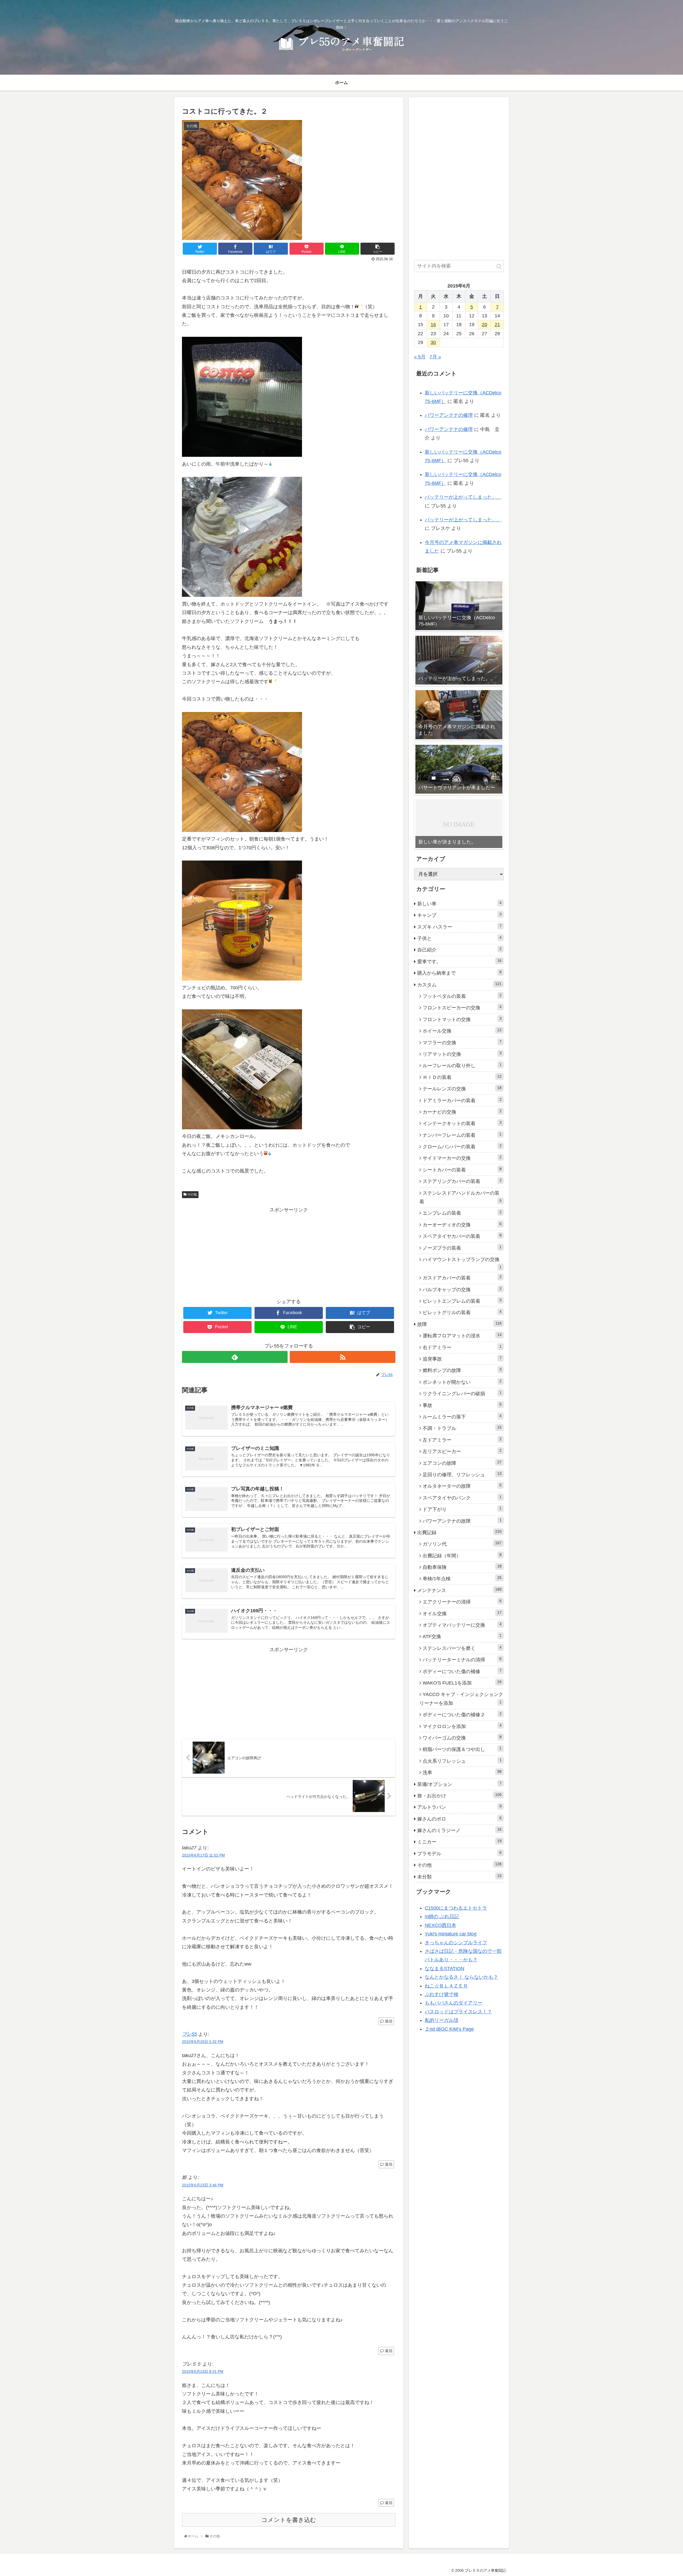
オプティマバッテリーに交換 (462, 1625)
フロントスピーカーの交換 (462, 1007)
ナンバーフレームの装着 (462, 1135)
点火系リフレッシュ (462, 1761)
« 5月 (420, 357)
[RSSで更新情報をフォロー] (343, 1357)
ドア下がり (462, 1509)
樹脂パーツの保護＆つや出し (462, 1749)
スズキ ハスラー (459, 927)
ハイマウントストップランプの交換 (462, 1263)
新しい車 (459, 903)
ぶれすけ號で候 (442, 1994)
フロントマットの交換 (462, 1019)
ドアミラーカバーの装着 (462, 1100)
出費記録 (459, 1532)
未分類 (459, 1877)
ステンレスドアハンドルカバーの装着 (460, 1197)
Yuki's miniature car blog (451, 1934)
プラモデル (459, 1853)
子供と (459, 938)
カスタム (459, 985)
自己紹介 (459, 950)
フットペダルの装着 (462, 996)
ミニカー (459, 1842)
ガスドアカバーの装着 (462, 1278)
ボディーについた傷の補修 (462, 1671)
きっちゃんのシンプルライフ (456, 1943)
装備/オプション (459, 1784)
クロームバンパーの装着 (462, 1146)
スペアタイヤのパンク (462, 1498)
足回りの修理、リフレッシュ (462, 1474)
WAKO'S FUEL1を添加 (462, 1683)
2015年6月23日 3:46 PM (203, 2185)
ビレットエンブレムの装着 (462, 1301)
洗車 (462, 1772)
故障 (459, 1324)
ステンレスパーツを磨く (462, 1648)
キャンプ (459, 915)
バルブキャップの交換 (462, 1289)
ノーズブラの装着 (462, 1248)
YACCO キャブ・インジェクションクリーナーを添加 (461, 1699)
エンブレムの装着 (462, 1213)
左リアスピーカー (462, 1451)
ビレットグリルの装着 (462, 1312)
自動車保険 (462, 1567)
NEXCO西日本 (440, 1925)
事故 (462, 1405)
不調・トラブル (462, 1428)
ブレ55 (189, 2034)
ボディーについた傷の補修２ (462, 1714)
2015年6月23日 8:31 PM (203, 2371)
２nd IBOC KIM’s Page (449, 2029)
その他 (192, 1194)
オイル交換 (462, 1613)
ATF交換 (462, 1636)
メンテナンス (459, 1590)
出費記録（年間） (462, 1555)
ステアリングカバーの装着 (462, 1181)
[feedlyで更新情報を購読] (235, 1357)
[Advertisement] (289, 1251)
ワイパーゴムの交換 (462, 1738)
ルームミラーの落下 (462, 1417)
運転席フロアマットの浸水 (462, 1335)
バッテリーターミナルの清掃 (462, 1659)
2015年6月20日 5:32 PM (203, 2042)
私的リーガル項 (442, 2020)
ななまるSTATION (444, 1969)
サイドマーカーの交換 (462, 1158)
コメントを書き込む (289, 2520)
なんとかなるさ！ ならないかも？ (461, 1977)
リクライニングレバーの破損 (462, 1393)
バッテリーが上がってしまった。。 (463, 497)
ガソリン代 (462, 1544)
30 (433, 342)
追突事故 (462, 1359)
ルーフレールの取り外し (462, 1065)
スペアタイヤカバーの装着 (462, 1236)
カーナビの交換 (462, 1112)
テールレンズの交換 (462, 1089)
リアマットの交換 (462, 1054)
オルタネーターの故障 (462, 1486)
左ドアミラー (462, 1440)
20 (485, 325)
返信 (388, 2021)
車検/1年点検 (462, 1578)
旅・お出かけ (459, 1795)
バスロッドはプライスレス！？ (458, 2012)
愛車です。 (459, 961)
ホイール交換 (462, 1031)
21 (497, 325)
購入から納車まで (459, 973)
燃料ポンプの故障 (462, 1370)
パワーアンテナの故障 (462, 1521)
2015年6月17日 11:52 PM (203, 1855)
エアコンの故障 (462, 1463)
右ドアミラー (462, 1347)
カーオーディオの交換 (462, 1225)
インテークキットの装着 (462, 1123)
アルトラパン (459, 1807)
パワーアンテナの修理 (449, 415)
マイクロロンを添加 (462, 1726)
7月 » (435, 357)
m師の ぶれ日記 (442, 1917)
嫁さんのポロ (459, 1819)
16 (433, 325)
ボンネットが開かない (462, 1382)
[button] (499, 267)
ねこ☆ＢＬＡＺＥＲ (446, 1986)
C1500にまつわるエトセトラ (456, 1908)
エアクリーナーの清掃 (462, 1602)
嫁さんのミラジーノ (459, 1830)
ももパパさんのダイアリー (454, 2003)
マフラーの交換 (462, 1042)
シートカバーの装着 (462, 1170)
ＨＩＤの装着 (462, 1077)
